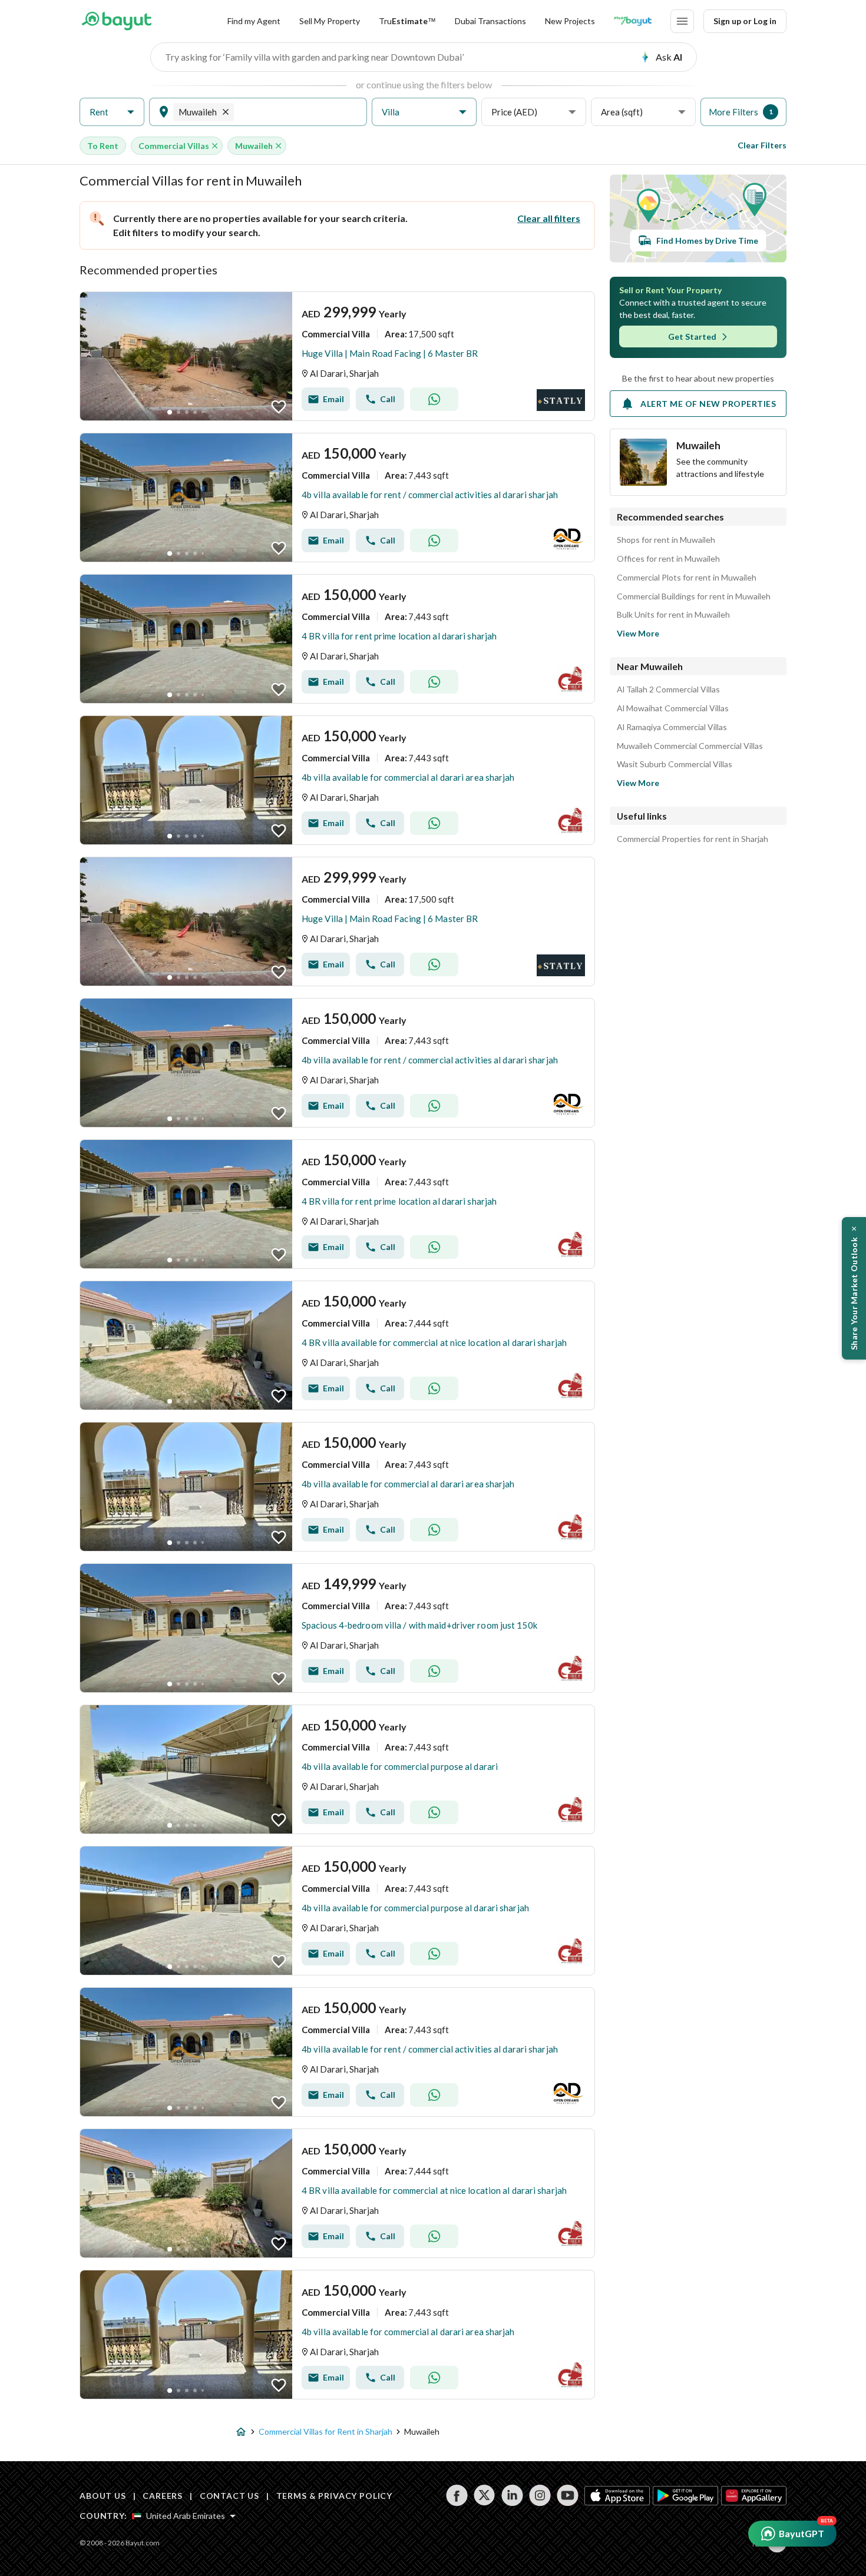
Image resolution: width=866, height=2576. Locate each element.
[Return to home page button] (116, 21)
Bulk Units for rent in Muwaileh (673, 615)
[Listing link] (337, 356)
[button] (112, 112)
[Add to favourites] (279, 407)
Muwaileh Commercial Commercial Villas (690, 746)
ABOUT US (103, 2496)
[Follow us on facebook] (457, 2495)
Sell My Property (330, 21)
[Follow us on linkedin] (512, 2495)
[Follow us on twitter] (485, 2495)
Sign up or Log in (745, 21)
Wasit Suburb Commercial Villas (675, 764)
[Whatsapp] (434, 399)
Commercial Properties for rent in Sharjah (693, 839)
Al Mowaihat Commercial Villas (673, 708)
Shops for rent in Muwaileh (666, 540)
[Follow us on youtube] (568, 2495)
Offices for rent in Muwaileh (668, 559)
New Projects (570, 21)
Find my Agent (254, 21)
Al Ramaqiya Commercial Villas (672, 727)
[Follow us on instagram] (540, 2495)
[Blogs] (633, 21)
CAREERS (163, 2496)
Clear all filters (549, 218)
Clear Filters (762, 145)
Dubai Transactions (490, 21)
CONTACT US (229, 2496)
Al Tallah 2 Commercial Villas (668, 689)
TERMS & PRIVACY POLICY (334, 2496)
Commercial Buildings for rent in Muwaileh (694, 596)
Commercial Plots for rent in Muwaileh (687, 578)
